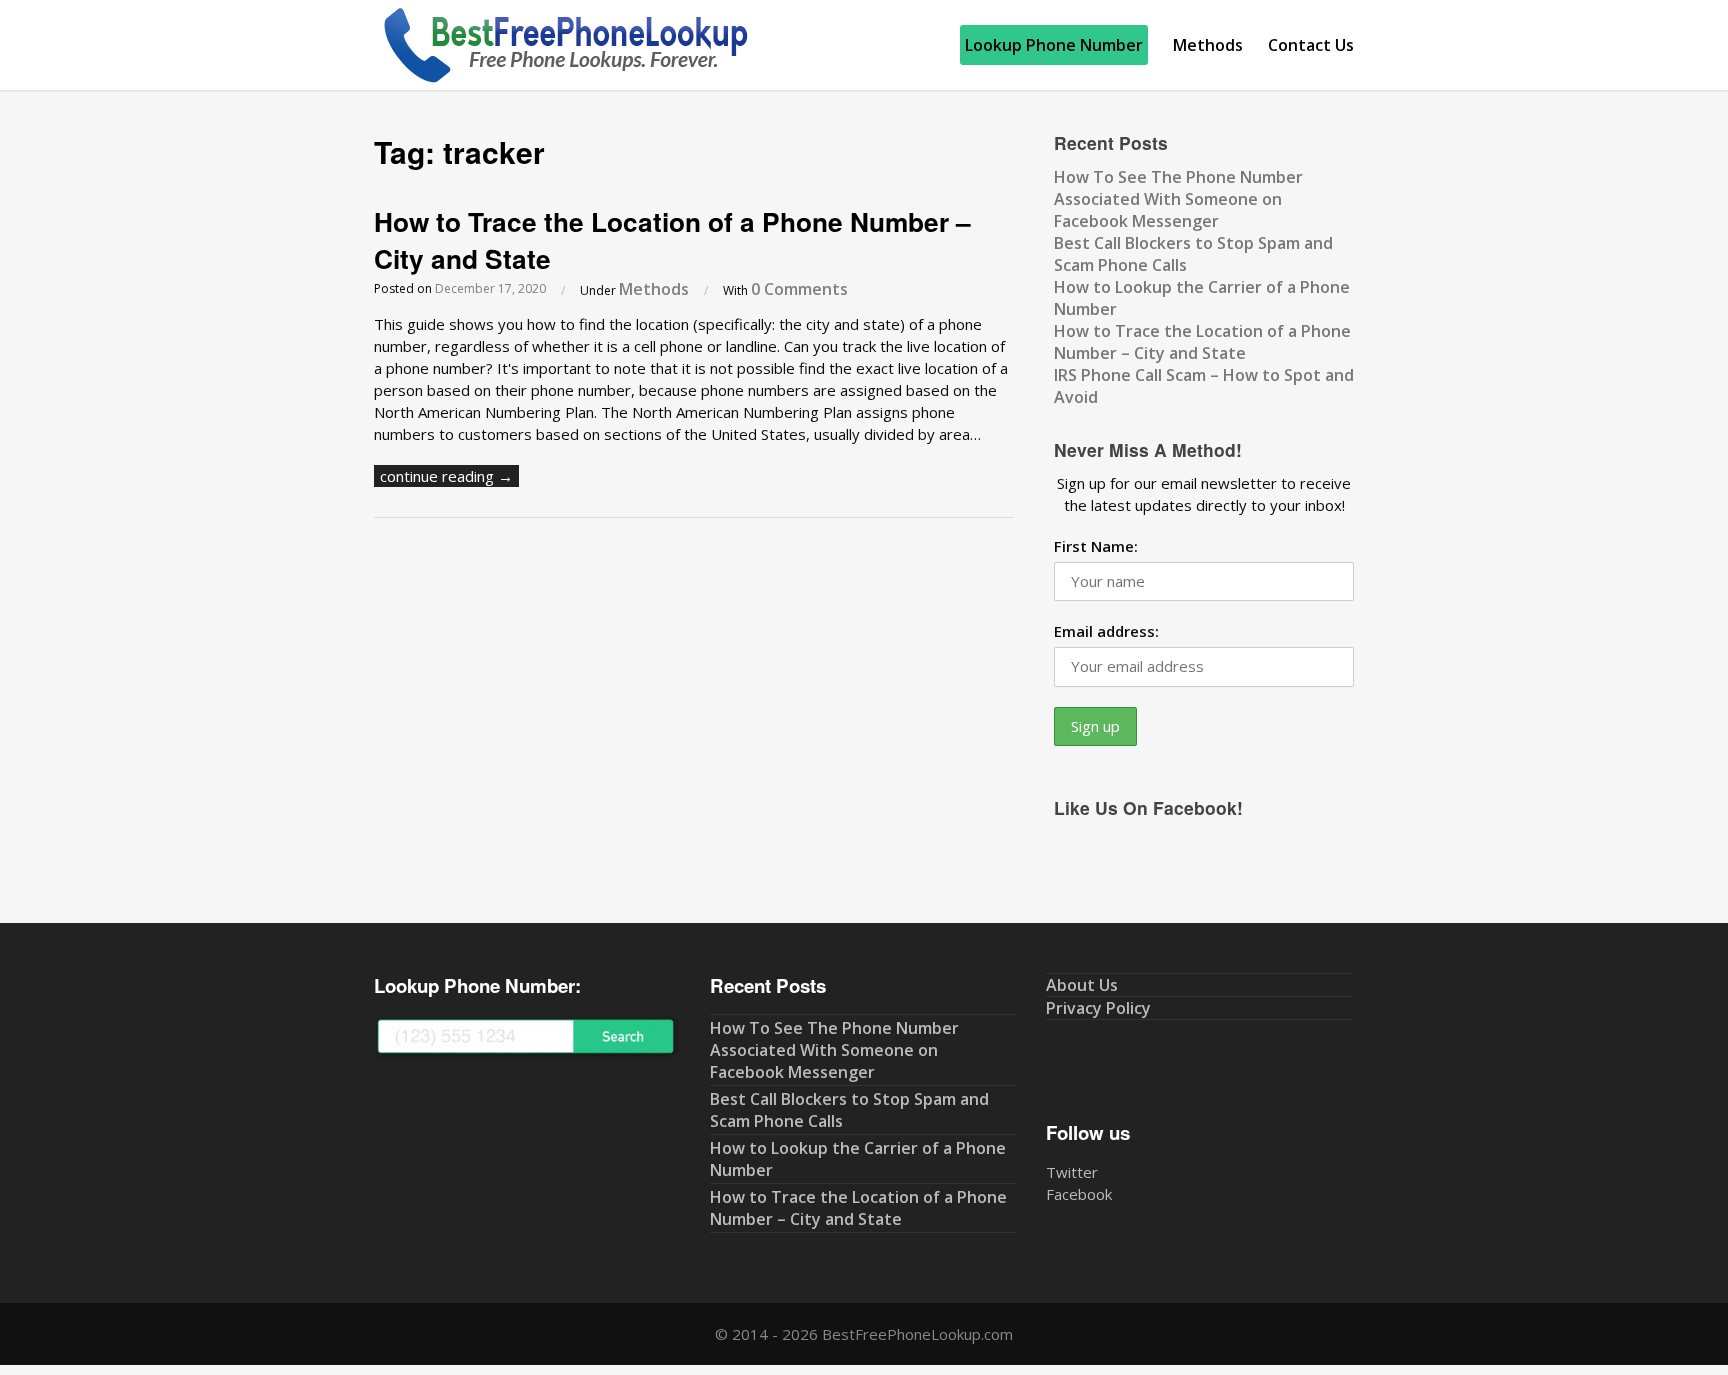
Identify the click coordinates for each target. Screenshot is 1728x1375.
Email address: (1106, 631)
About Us (1082, 985)
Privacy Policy (1098, 1008)
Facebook (1079, 1194)
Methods (1208, 45)
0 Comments (799, 289)
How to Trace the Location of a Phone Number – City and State (672, 239)
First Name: (1096, 546)
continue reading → (446, 476)
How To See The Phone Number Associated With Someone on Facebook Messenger (1178, 199)
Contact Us (1311, 45)
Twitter (1072, 1172)
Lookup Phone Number (1054, 45)
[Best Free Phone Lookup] (564, 79)
